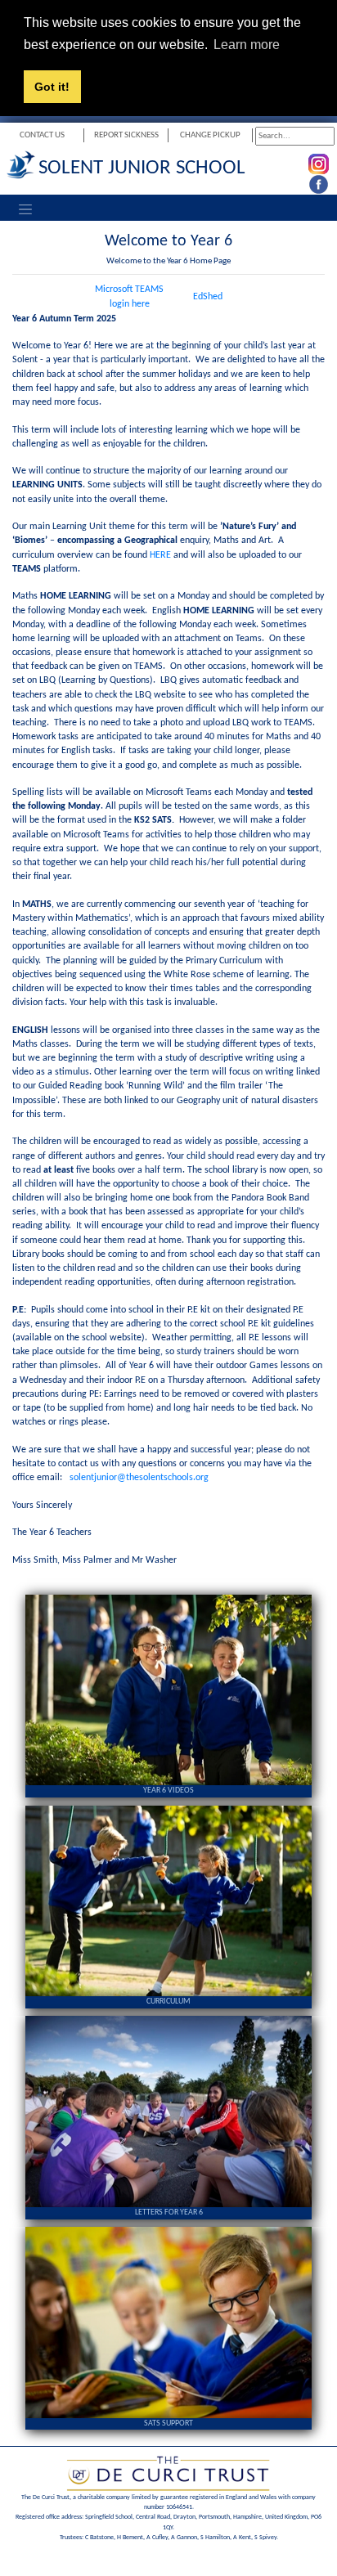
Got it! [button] (52, 87)
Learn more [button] (247, 45)
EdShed (208, 297)
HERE (160, 555)
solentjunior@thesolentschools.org (139, 1478)
